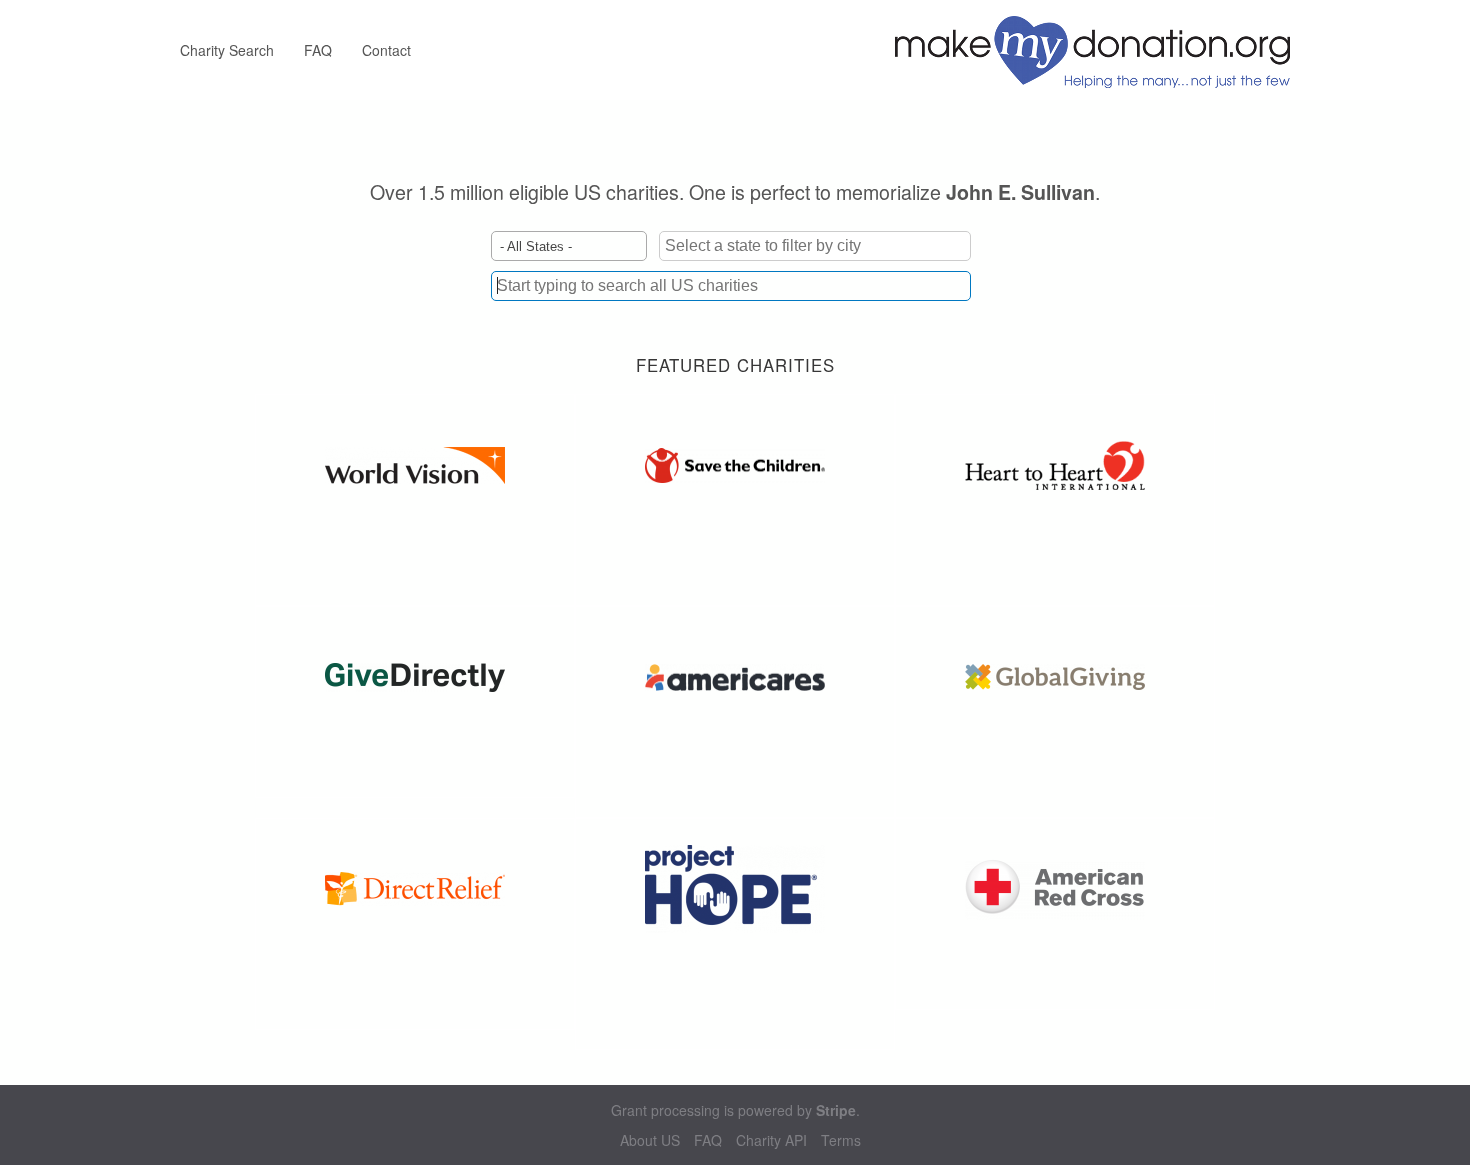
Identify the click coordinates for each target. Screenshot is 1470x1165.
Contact (386, 50)
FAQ (318, 50)
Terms (841, 1140)
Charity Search (227, 50)
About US (650, 1140)
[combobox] (731, 286)
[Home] (1100, 50)
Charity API (771, 1140)
